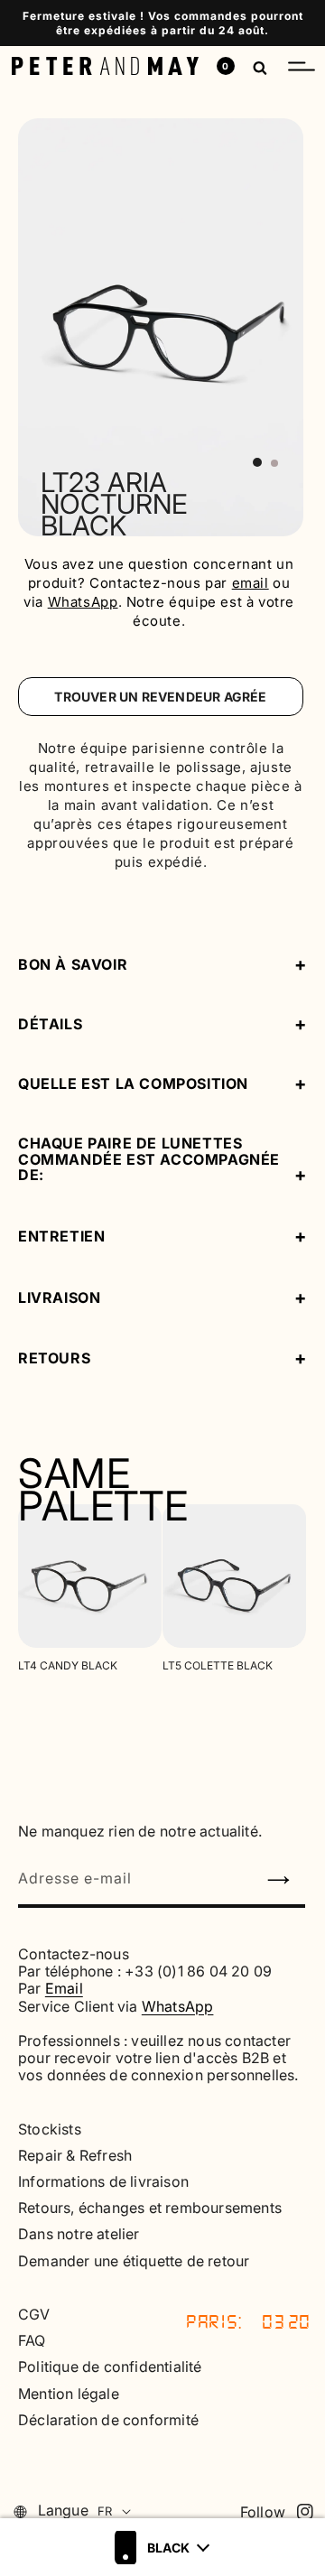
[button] (302, 66)
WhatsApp (83, 602)
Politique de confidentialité (110, 2367)
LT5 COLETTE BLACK (218, 1666)
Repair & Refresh (75, 2156)
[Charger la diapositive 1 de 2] (257, 462)
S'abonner (286, 1885)
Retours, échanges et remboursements (150, 2208)
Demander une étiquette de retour (134, 2261)
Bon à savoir (73, 964)
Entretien (61, 1237)
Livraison (59, 1298)
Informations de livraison (103, 2182)
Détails (50, 1024)
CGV (34, 2315)
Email (64, 1988)
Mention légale (69, 2394)
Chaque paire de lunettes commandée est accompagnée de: (149, 1160)
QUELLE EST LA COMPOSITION (133, 1083)
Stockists (50, 2130)
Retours (54, 1359)
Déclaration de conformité (108, 2420)
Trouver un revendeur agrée (160, 697)
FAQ (32, 2341)
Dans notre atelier (79, 2234)
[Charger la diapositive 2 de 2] (274, 463)
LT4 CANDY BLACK (68, 1666)
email (251, 583)
